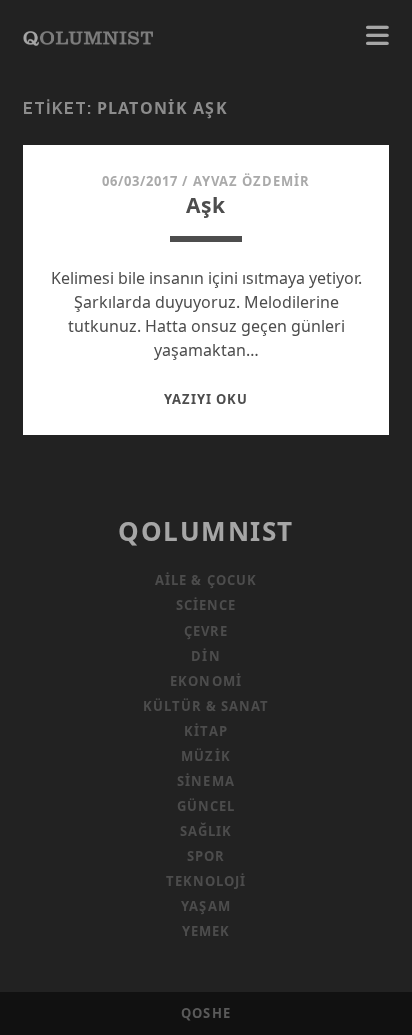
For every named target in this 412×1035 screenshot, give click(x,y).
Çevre (206, 631)
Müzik (205, 756)
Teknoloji (206, 881)
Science (206, 605)
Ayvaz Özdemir (252, 181)
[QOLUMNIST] (88, 36)
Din (205, 656)
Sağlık (206, 831)
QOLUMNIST (206, 531)
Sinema (205, 781)
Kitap (205, 731)
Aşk (206, 205)
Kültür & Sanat (206, 706)
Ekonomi (205, 681)
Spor (206, 856)
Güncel (206, 806)
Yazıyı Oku (206, 399)
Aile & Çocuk (206, 580)
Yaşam (205, 906)
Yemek (206, 931)
